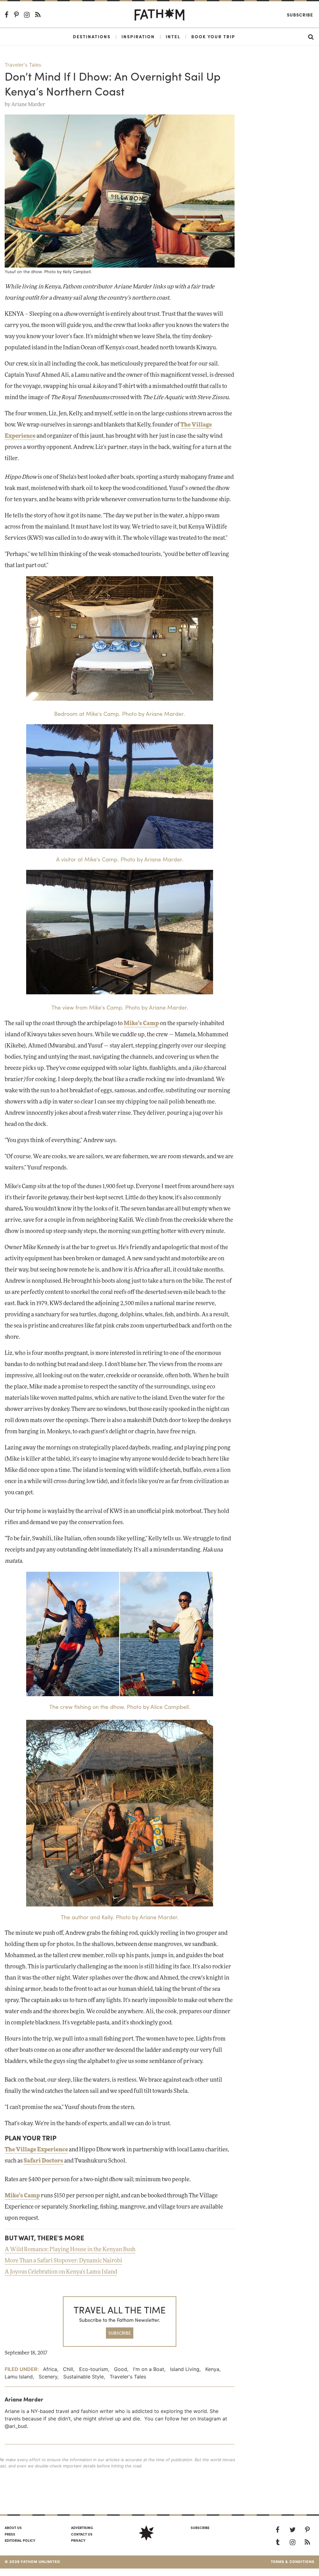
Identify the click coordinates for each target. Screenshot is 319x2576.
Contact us (82, 2534)
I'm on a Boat (149, 2369)
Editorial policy (20, 2540)
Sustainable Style (83, 2377)
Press (10, 2534)
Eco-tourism (94, 2369)
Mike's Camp (22, 2196)
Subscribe (300, 15)
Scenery (48, 2377)
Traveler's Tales (23, 65)
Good (121, 2369)
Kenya (212, 2369)
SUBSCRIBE (120, 2333)
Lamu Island (19, 2377)
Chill (68, 2369)
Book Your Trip (213, 36)
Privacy (78, 2540)
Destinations (92, 36)
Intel (173, 36)
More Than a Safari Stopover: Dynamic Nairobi (63, 2261)
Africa (50, 2369)
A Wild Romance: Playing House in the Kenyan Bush (70, 2250)
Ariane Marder (28, 105)
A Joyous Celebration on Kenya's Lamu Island (61, 2272)
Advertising (82, 2527)
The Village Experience (36, 2150)
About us (13, 2527)
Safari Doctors (43, 2161)
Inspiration (138, 36)
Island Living (185, 2369)
